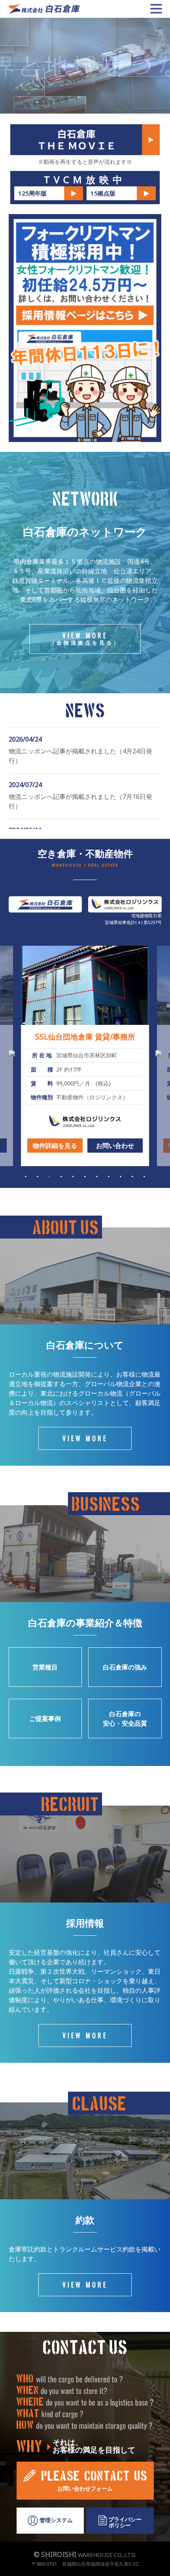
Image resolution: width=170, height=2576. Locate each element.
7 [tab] (97, 1176)
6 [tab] (85, 1176)
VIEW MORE (85, 638)
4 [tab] (61, 1176)
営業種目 (45, 1667)
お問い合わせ (115, 1146)
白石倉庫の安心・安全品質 (125, 1719)
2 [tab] (38, 1176)
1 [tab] (26, 1176)
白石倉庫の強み (125, 1667)
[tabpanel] (85, 1056)
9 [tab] (121, 1176)
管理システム (55, 2520)
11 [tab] (144, 1176)
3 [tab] (49, 1176)
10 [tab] (132, 1176)
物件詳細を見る (55, 1146)
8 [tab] (109, 1176)
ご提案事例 (45, 1719)
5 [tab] (73, 1176)
